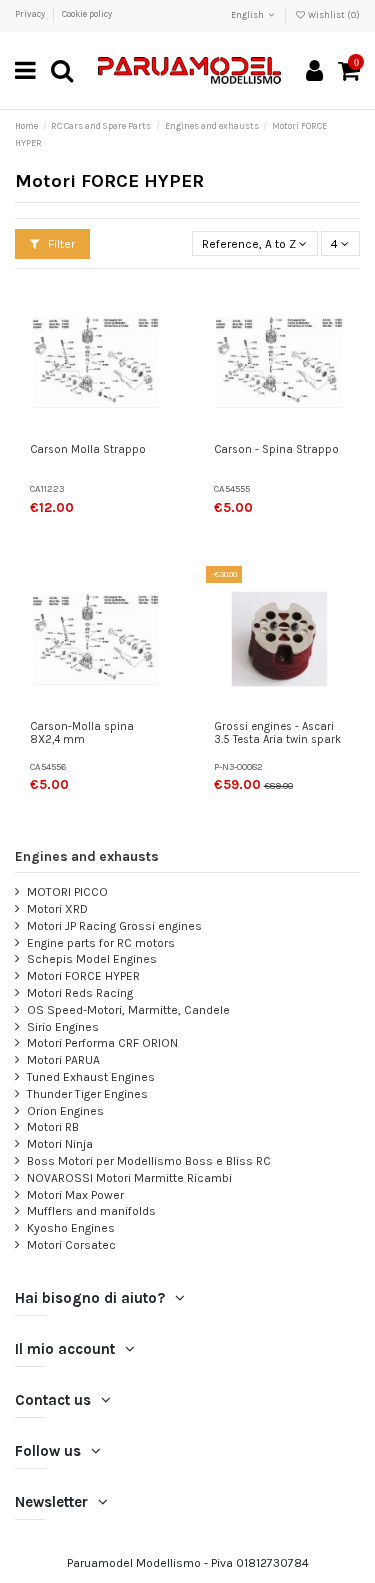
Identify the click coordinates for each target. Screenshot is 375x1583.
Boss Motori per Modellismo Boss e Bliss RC (149, 1161)
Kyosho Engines (71, 1228)
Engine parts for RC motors (101, 943)
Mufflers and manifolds (91, 1211)
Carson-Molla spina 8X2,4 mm (82, 733)
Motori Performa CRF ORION (102, 1043)
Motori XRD (57, 909)
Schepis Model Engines (92, 959)
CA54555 (232, 488)
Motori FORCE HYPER (83, 976)
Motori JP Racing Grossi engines (114, 926)
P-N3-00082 (238, 766)
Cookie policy (87, 14)
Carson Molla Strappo (88, 449)
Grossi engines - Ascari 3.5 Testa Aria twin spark (277, 733)
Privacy (31, 14)
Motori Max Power (75, 1195)
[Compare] (155, 349)
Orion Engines (65, 1111)
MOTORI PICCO (67, 892)
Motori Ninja (60, 1144)
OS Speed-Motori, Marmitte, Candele (128, 1010)
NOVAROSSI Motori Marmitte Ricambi (129, 1178)
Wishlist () (333, 15)
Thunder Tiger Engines (87, 1094)
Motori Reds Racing (80, 993)
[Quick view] (155, 382)
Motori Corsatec (71, 1245)
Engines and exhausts (87, 856)
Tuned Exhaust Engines (91, 1077)
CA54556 (48, 766)
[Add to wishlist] (155, 316)
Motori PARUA (63, 1060)
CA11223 (47, 488)
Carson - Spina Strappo (276, 449)
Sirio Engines (63, 1027)
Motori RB (53, 1127)
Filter (60, 244)
